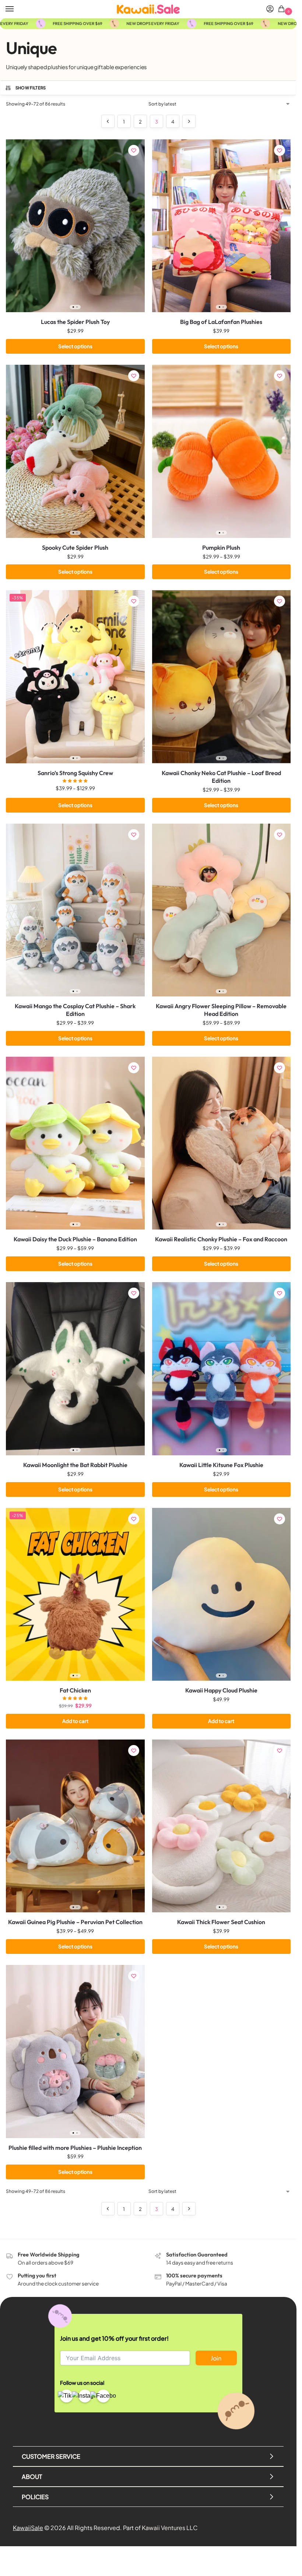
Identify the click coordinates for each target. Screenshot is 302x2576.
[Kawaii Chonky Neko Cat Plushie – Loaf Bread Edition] (222, 677)
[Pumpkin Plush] (222, 451)
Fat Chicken (75, 1690)
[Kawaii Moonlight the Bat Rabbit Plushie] (75, 1369)
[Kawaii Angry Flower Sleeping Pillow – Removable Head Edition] (222, 910)
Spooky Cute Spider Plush (75, 547)
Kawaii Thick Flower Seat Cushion (221, 1922)
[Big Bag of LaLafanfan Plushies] (222, 226)
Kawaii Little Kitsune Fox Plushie (221, 1465)
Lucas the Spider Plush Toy (75, 322)
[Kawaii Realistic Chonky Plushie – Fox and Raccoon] (222, 1143)
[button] (283, 9)
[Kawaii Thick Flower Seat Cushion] (222, 1826)
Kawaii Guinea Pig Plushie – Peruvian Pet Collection (75, 1922)
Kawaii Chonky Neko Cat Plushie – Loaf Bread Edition (221, 777)
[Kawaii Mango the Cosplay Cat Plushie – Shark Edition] (75, 910)
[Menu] (17, 9)
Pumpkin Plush (221, 547)
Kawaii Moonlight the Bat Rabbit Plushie (75, 1465)
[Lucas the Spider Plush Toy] (75, 226)
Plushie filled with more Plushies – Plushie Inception (75, 2148)
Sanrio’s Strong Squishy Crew (75, 773)
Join (216, 2358)
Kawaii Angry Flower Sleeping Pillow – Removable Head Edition (221, 1010)
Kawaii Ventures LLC (170, 2528)
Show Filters (31, 88)
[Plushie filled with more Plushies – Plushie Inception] (75, 2051)
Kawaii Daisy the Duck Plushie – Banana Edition (75, 1239)
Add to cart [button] (75, 1721)
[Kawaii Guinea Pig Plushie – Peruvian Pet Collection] (75, 1826)
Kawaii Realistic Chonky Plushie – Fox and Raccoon (221, 1239)
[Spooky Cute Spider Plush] (75, 451)
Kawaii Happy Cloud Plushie (221, 1690)
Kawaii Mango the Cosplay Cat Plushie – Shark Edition (75, 1010)
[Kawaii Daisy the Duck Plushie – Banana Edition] (75, 1143)
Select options (75, 346)
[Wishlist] (134, 150)
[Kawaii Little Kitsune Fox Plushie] (222, 1369)
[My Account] (270, 9)
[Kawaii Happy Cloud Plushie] (222, 1594)
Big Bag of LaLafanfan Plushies (221, 322)
